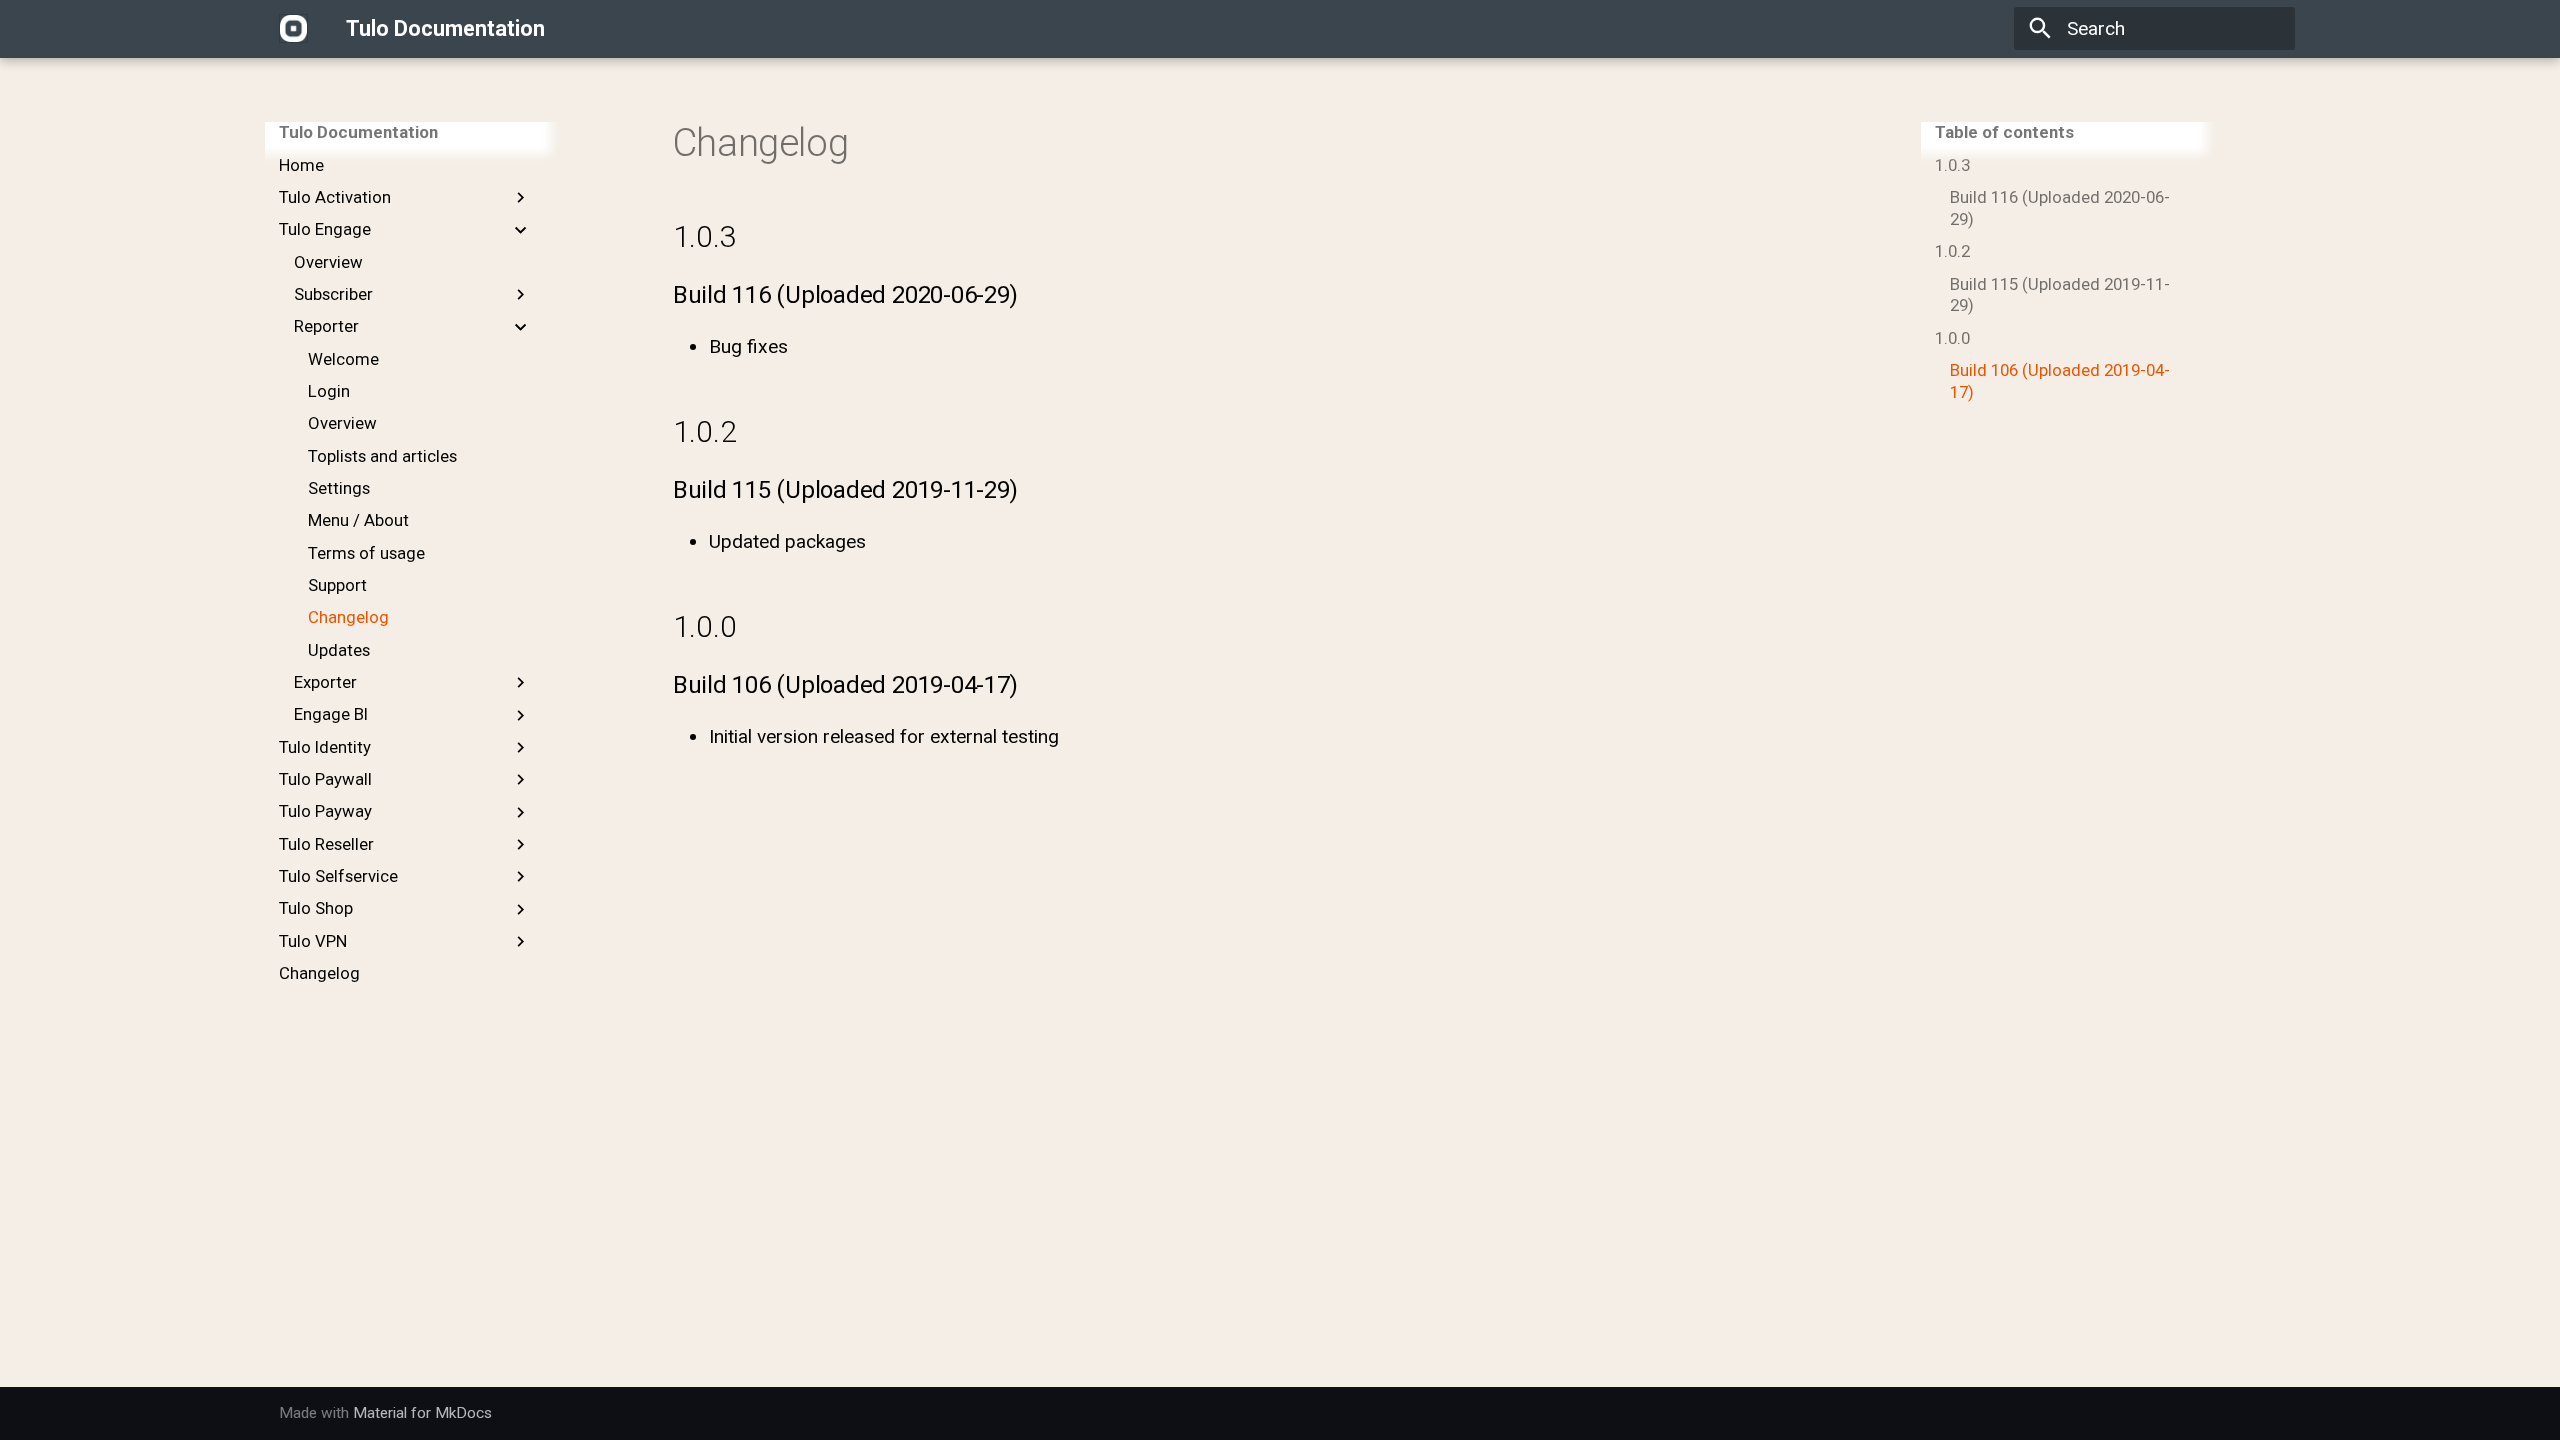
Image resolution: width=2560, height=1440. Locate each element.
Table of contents (2004, 132)
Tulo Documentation (358, 132)
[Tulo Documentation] (294, 29)
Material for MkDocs (422, 1413)
